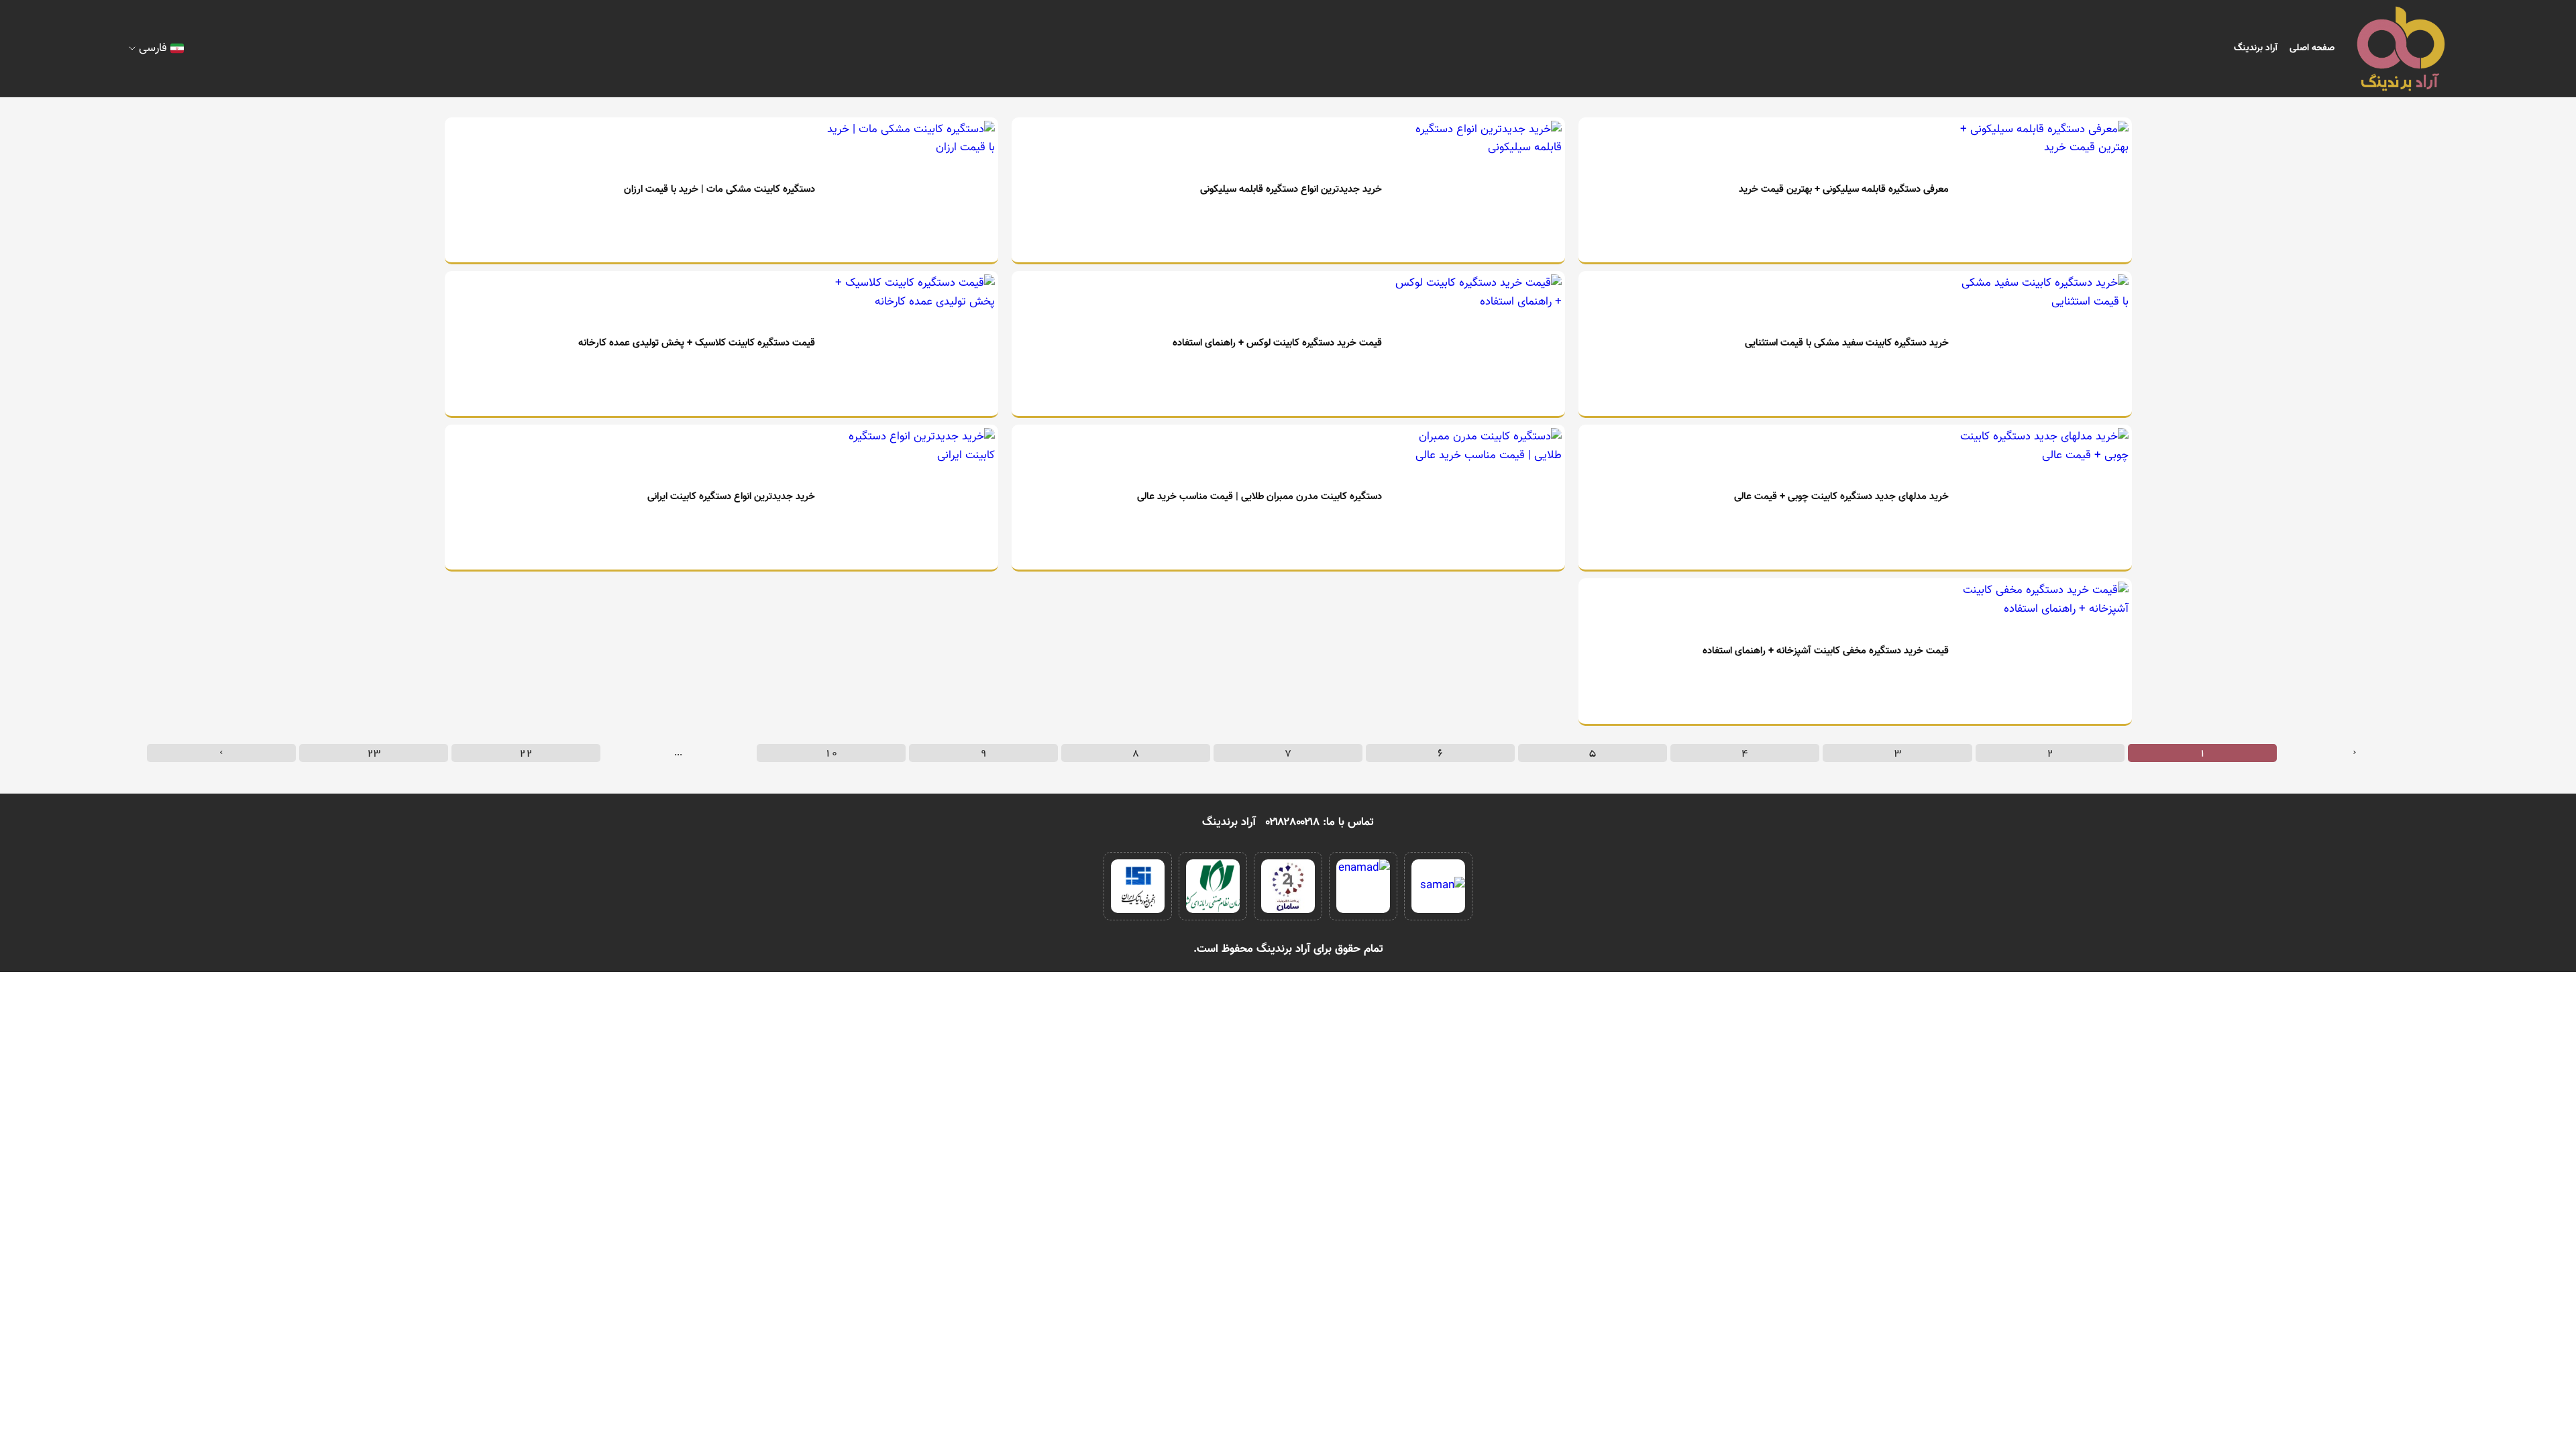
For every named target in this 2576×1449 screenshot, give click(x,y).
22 (526, 753)
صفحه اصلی (2312, 48)
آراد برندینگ (2256, 48)
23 (374, 753)
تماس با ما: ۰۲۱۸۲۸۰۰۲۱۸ (1320, 822)
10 (831, 753)
